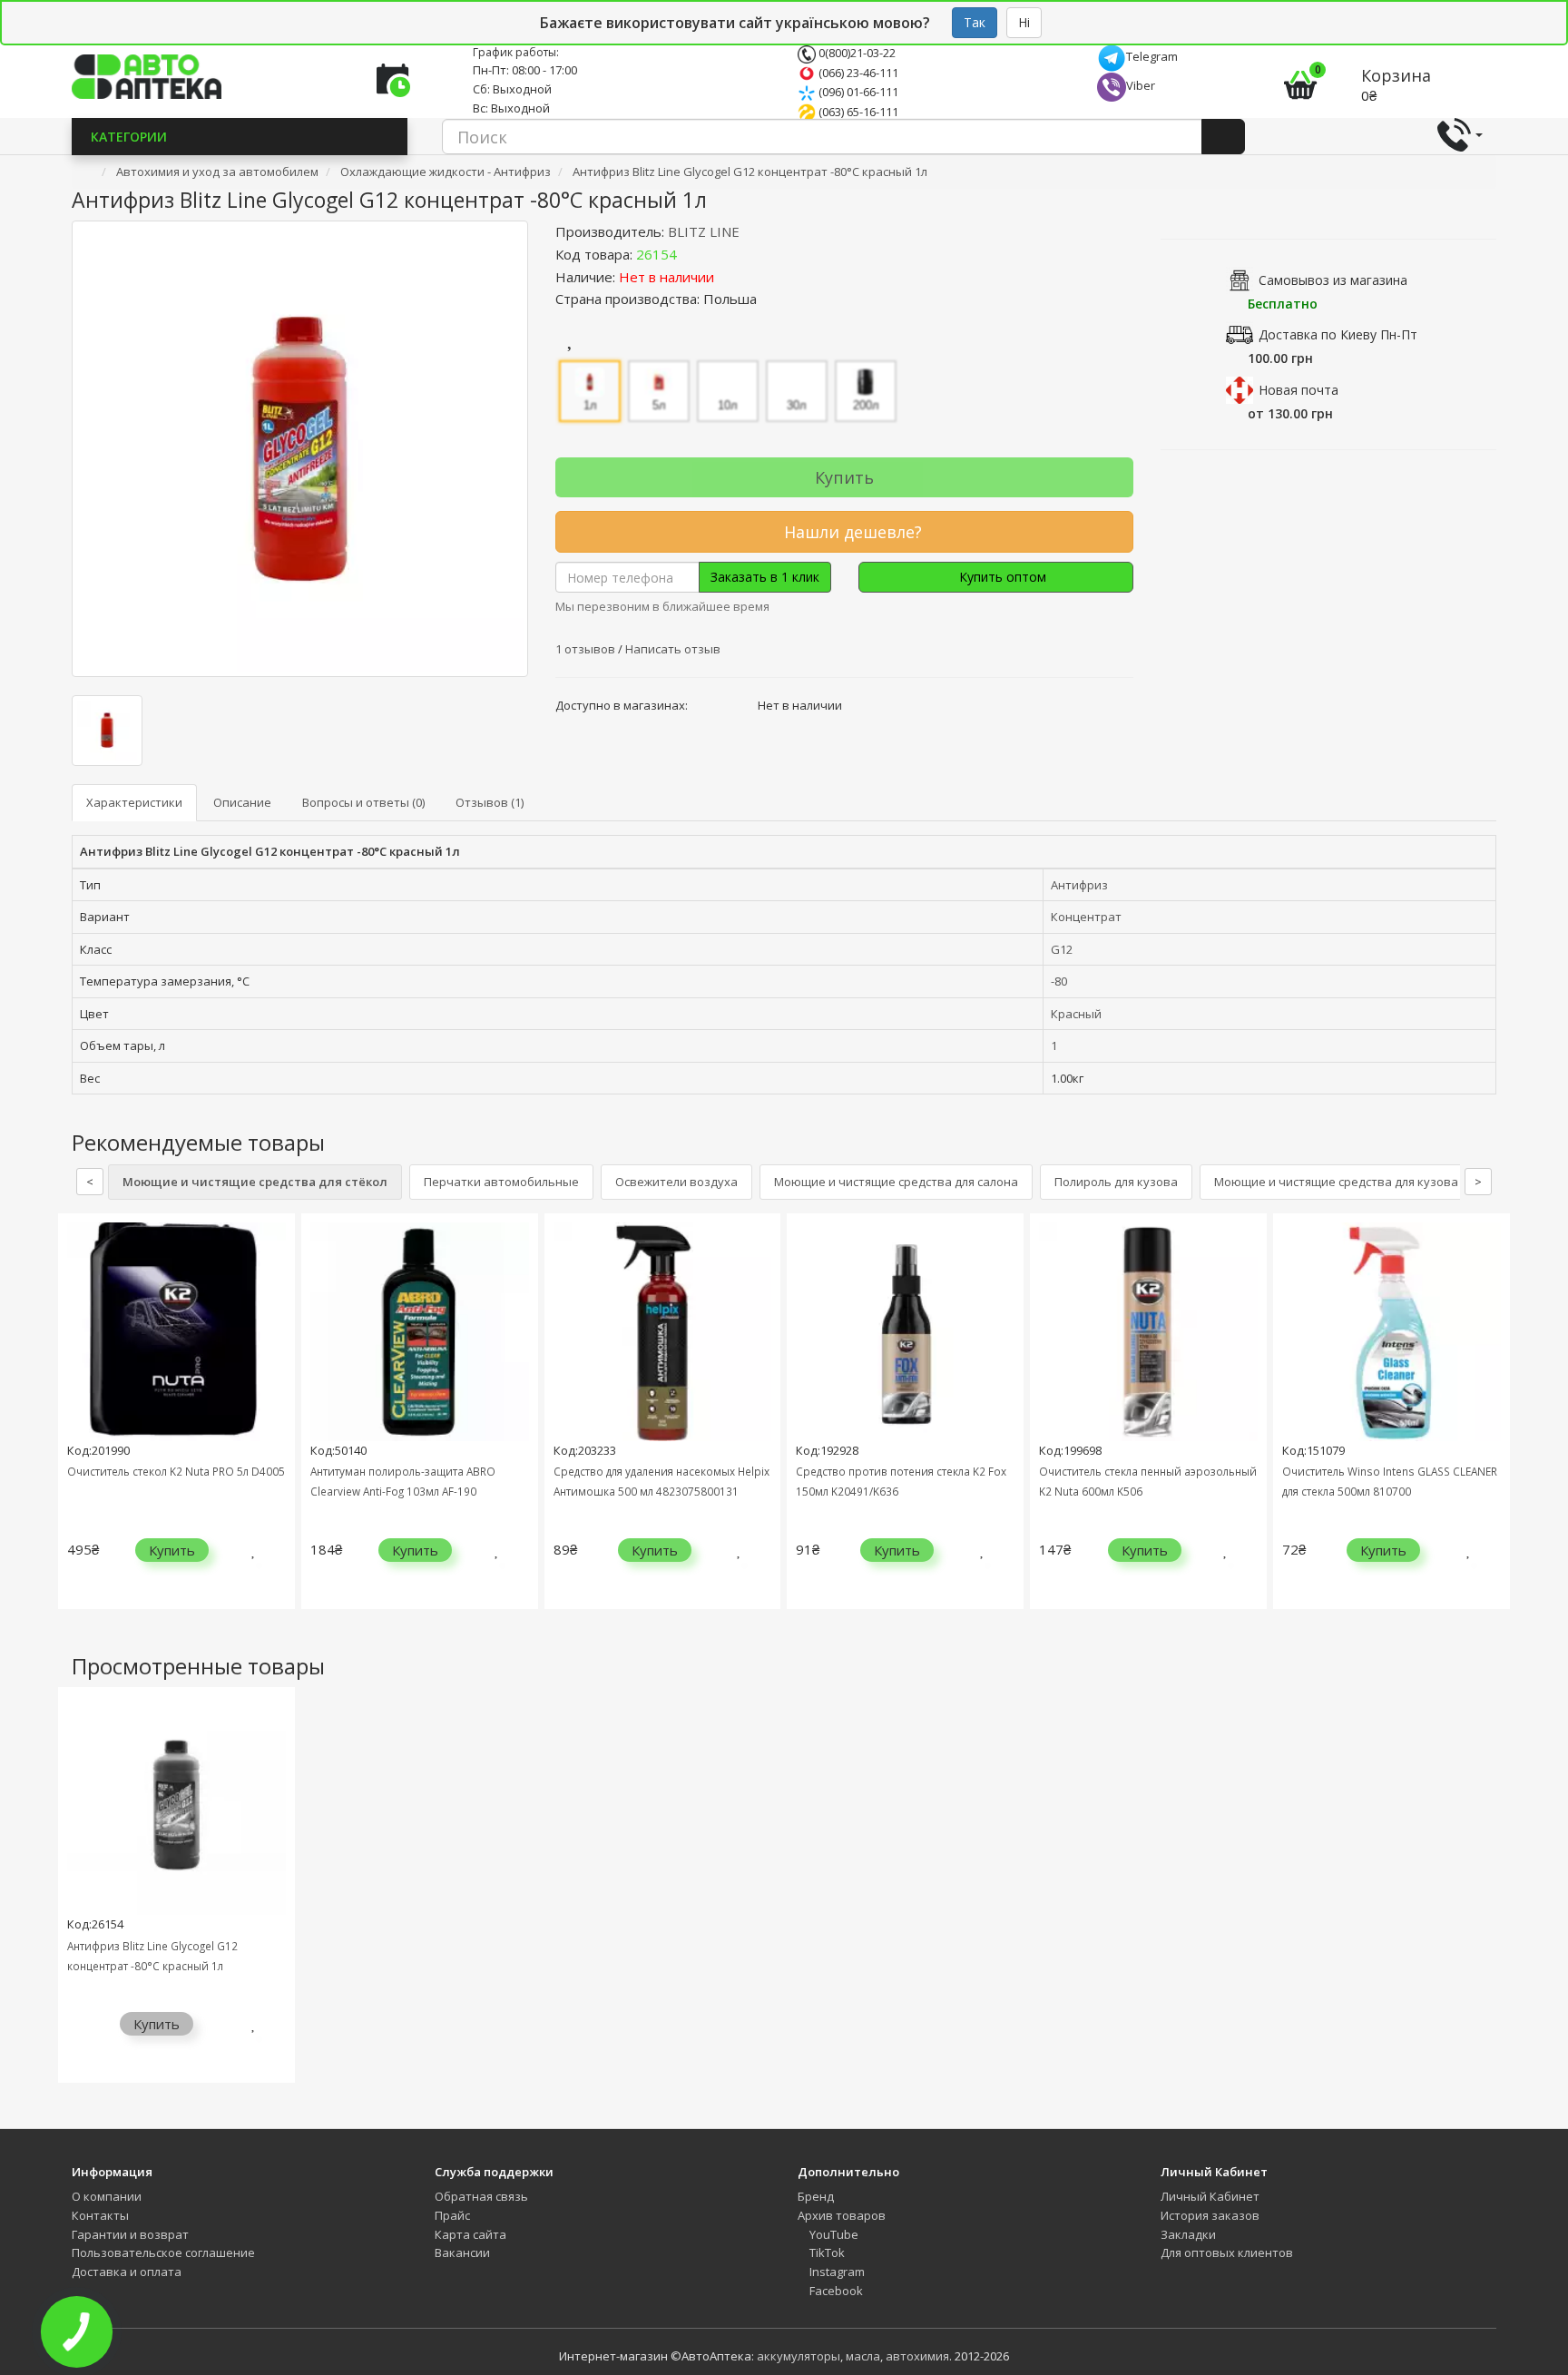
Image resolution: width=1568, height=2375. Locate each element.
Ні (1024, 22)
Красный (1076, 1014)
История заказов (1210, 2215)
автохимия (917, 2356)
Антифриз (1079, 885)
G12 (1062, 949)
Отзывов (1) (490, 802)
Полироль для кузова (1116, 1182)
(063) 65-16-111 (857, 112)
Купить (844, 477)
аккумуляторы (799, 2356)
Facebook (835, 2291)
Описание (242, 802)
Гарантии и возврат (130, 2234)
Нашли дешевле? (851, 532)
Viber (1141, 85)
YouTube (833, 2234)
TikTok (826, 2252)
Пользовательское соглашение (163, 2252)
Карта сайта (470, 2234)
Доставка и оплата (127, 2272)
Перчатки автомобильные (501, 1182)
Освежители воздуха (676, 1182)
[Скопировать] (691, 254)
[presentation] (76, 1424)
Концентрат (1086, 917)
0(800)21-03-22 (856, 53)
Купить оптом (1001, 577)
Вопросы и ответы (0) (363, 802)
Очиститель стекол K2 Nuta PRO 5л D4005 (176, 1471)
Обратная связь (481, 2196)
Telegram (1152, 56)
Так (975, 22)
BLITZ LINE (704, 231)
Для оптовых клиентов (1227, 2252)
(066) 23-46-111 (857, 73)
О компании (107, 2196)
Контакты (100, 2215)
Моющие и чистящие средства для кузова (1336, 1182)
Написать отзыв (673, 649)
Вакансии (462, 2252)
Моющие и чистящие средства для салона (896, 1182)
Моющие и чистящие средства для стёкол (255, 1182)
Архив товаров (842, 2215)
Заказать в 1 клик (765, 577)
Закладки (1188, 2234)
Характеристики (134, 802)
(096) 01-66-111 (857, 92)
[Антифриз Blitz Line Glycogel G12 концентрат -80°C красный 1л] (300, 449)
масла (863, 2356)
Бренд (816, 2196)
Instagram (836, 2272)
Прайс (452, 2215)
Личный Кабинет (1210, 2196)
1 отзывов (587, 649)
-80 (1059, 981)
